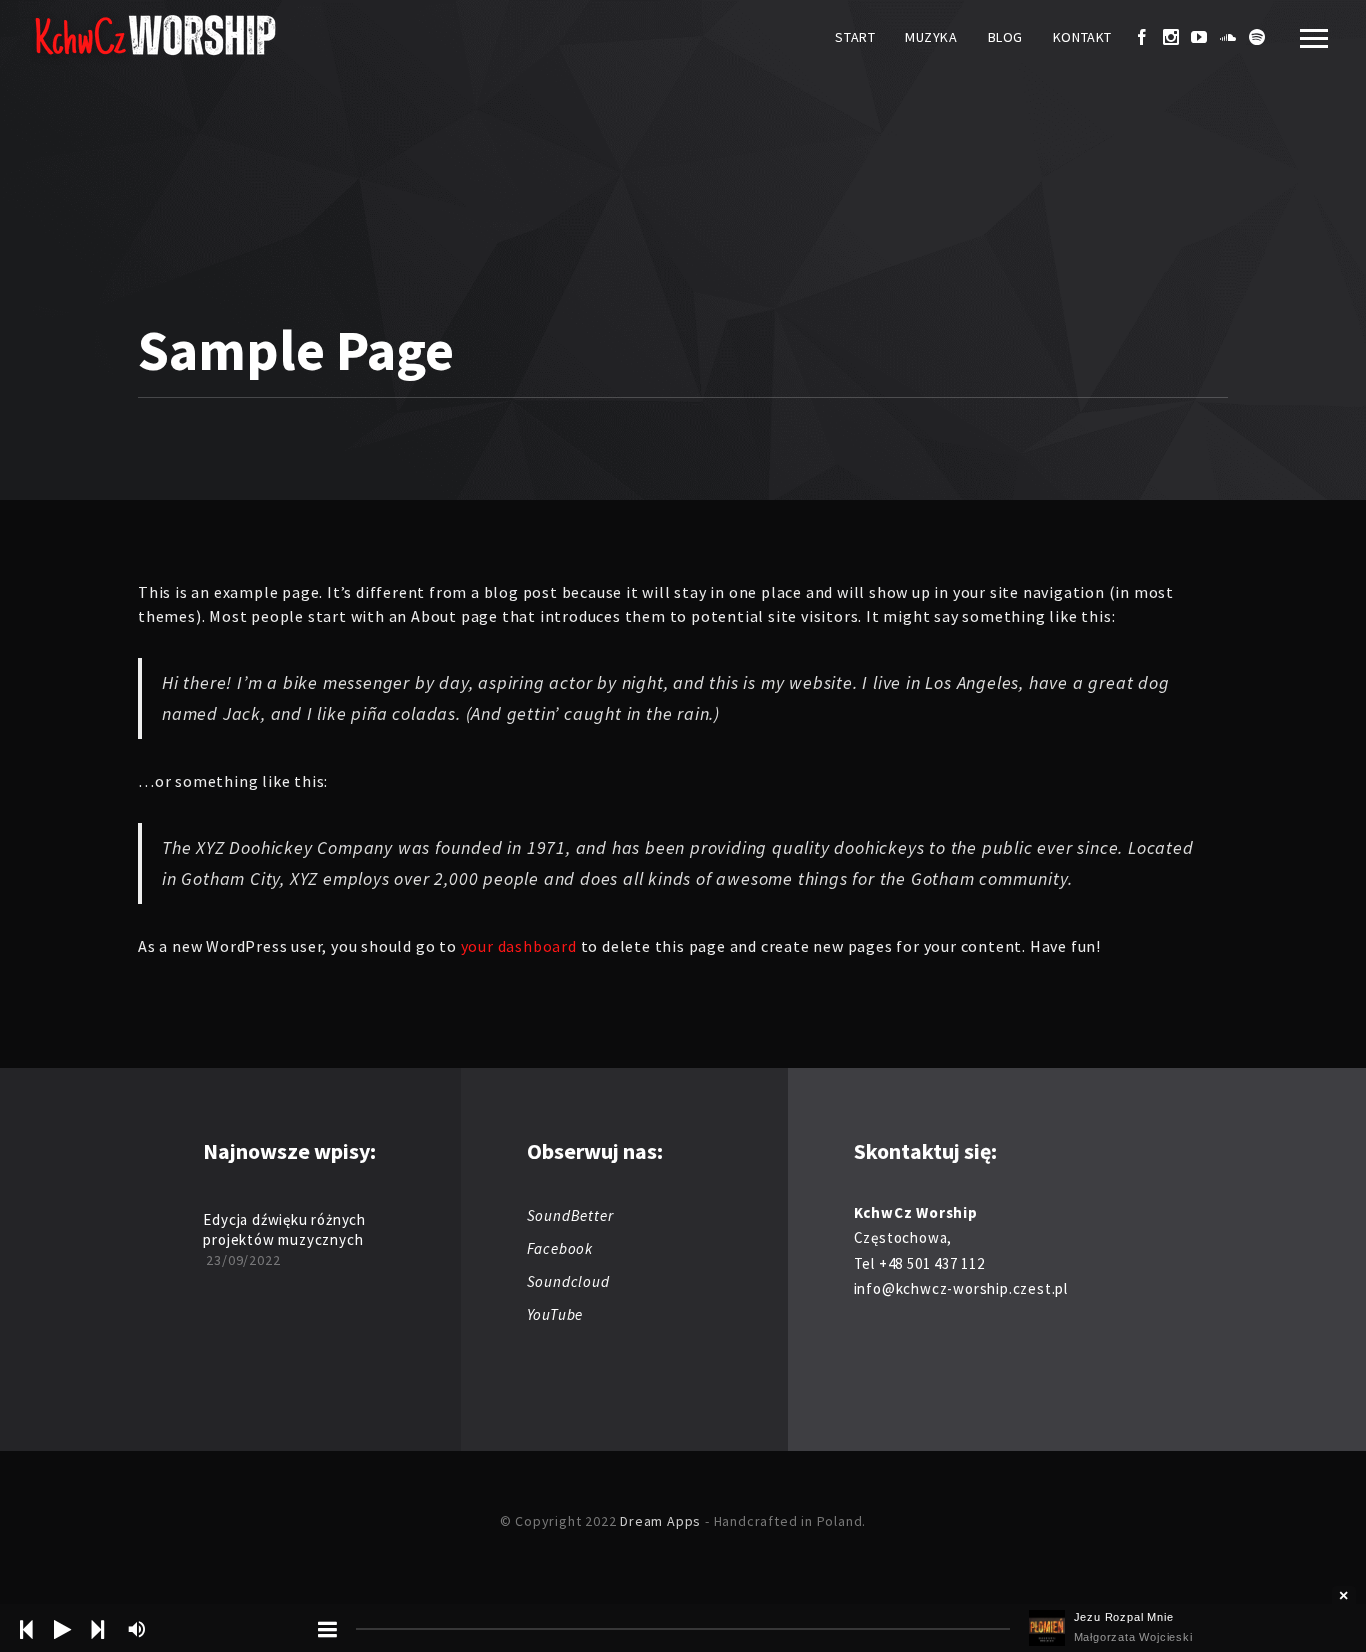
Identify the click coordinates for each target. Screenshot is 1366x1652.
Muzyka (931, 37)
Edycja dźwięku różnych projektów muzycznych (284, 1229)
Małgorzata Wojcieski (1133, 1637)
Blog (1005, 37)
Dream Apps (660, 1521)
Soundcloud (568, 1281)
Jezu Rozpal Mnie (1124, 1617)
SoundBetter (570, 1215)
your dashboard (519, 946)
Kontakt (1082, 37)
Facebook (560, 1248)
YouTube (555, 1314)
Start (855, 37)
